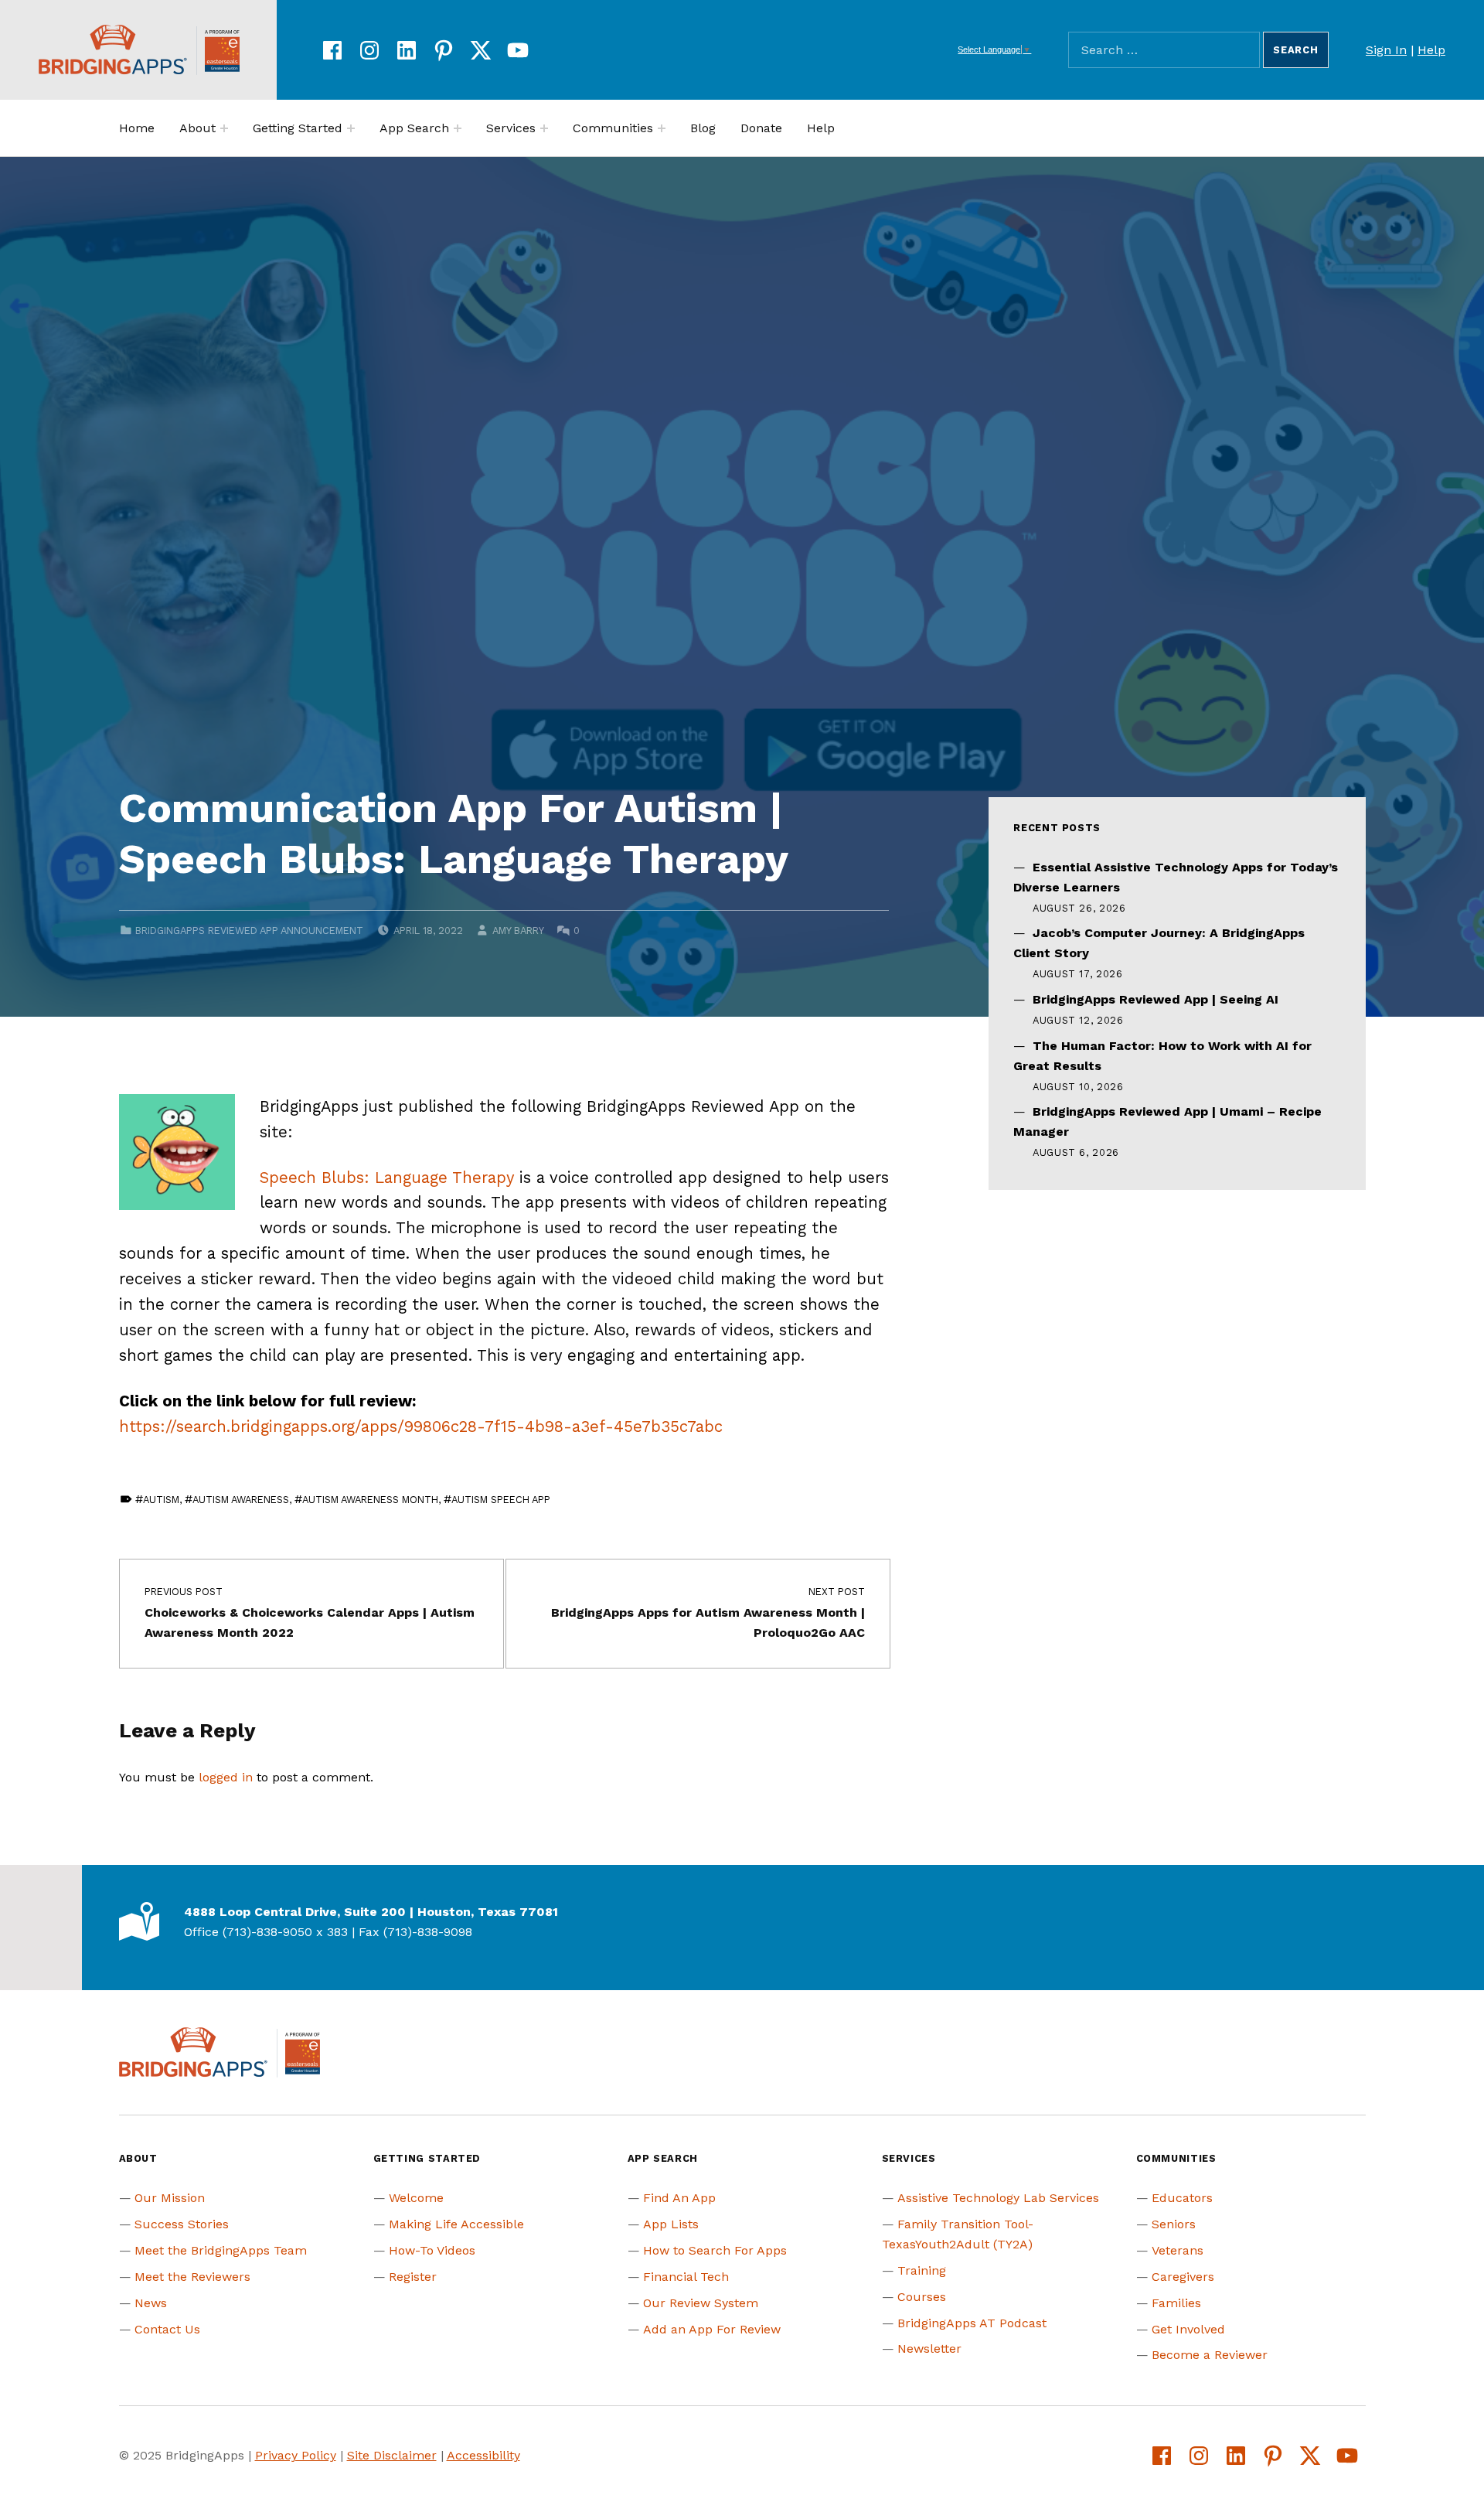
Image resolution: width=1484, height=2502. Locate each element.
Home (137, 128)
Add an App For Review (712, 2329)
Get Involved (1188, 2329)
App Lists (671, 2224)
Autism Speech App (501, 1500)
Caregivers (1183, 2277)
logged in (226, 1777)
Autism (161, 1500)
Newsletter (929, 2349)
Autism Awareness (241, 1500)
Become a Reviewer (1210, 2355)
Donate (761, 128)
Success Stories (182, 2224)
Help (1431, 50)
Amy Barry (518, 931)
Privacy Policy (296, 2455)
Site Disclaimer (392, 2455)
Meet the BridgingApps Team (221, 2250)
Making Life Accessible (456, 2224)
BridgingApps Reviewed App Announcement (249, 931)
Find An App (679, 2198)
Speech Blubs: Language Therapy (387, 1178)
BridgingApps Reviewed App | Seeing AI (1156, 999)
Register (413, 2277)
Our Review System (701, 2303)
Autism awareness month (370, 1500)
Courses (922, 2297)
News (151, 2303)
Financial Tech (686, 2277)
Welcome (416, 2198)
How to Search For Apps (715, 2250)
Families (1176, 2303)
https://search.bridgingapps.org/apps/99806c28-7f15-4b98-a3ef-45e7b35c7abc (421, 1427)
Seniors (1174, 2224)
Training (922, 2270)
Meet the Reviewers (192, 2277)
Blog (703, 128)
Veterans (1178, 2250)
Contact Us (167, 2329)
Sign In (1386, 50)
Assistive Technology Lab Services (998, 2198)
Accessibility (483, 2455)
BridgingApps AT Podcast (972, 2323)
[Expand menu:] (224, 128)
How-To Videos (432, 2250)
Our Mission (170, 2198)
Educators (1182, 2198)
